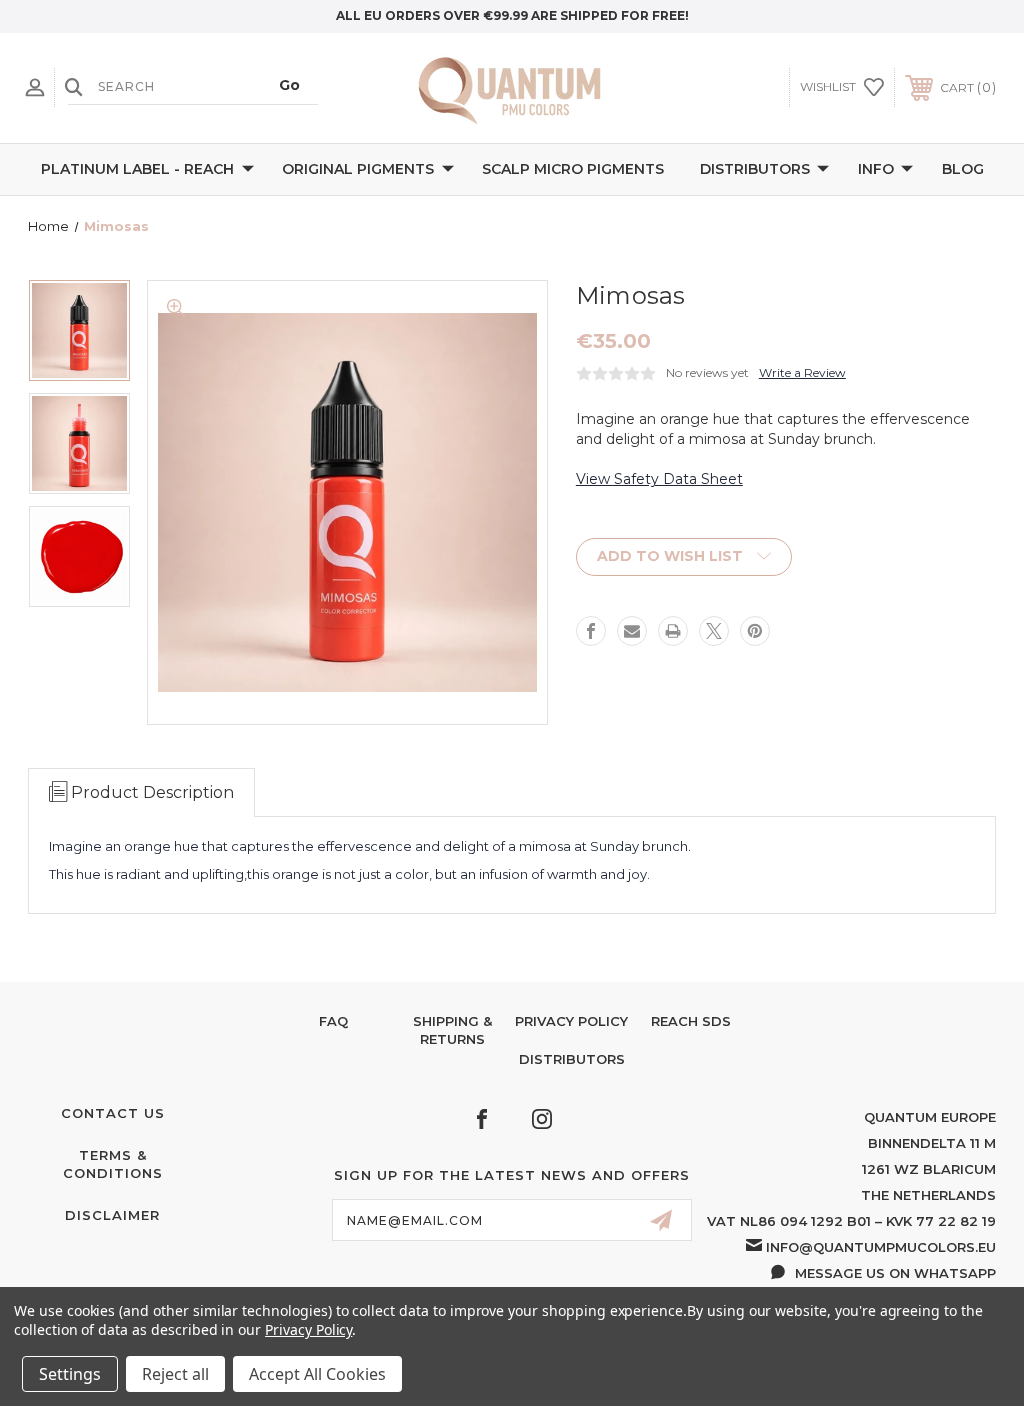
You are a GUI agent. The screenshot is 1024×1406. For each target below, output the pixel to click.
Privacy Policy (571, 1021)
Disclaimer (112, 1215)
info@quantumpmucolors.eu (881, 1247)
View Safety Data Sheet (659, 479)
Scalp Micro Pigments (573, 169)
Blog (963, 169)
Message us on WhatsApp (895, 1273)
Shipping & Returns (452, 1030)
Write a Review (802, 372)
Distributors (755, 169)
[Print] (673, 631)
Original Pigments (358, 169)
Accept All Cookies (317, 1374)
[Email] (632, 631)
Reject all (175, 1374)
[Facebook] (591, 631)
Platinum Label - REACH (137, 169)
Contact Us (113, 1113)
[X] (714, 631)
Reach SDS (691, 1021)
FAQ (333, 1021)
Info (876, 169)
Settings (70, 1374)
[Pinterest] (755, 631)
